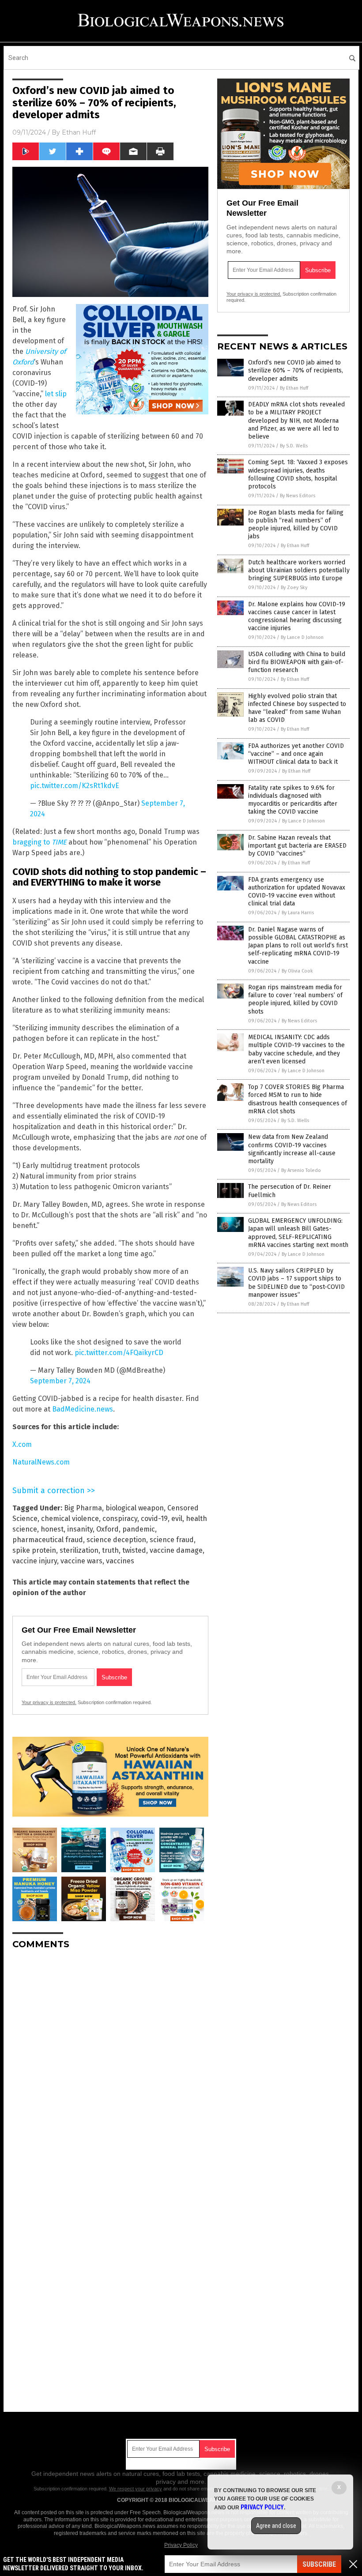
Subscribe (319, 2564)
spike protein (34, 1550)
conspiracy (120, 1519)
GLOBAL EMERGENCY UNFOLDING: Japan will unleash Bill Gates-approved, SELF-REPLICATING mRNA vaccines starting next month (298, 1233)
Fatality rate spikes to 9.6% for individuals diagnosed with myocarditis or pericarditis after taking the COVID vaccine (293, 800)
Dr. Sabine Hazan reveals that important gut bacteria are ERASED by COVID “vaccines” (297, 846)
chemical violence (70, 1519)
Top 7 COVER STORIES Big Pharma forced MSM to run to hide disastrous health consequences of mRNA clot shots (298, 1099)
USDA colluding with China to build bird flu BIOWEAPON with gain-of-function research (297, 662)
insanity (80, 1529)
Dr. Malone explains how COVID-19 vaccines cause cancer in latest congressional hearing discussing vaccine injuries (297, 616)
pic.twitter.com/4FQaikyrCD (119, 1353)
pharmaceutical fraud (48, 1540)
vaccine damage (176, 1550)
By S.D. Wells (294, 446)
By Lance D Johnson (302, 637)
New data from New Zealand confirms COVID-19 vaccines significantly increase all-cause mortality (292, 1149)
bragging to (40, 842)
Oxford (107, 1529)
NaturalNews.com (41, 1462)
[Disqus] (110, 2067)
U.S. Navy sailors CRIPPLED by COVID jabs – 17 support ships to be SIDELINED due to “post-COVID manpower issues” (296, 1283)
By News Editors (298, 496)
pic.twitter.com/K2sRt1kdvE (75, 786)
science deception (116, 1540)
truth (110, 1550)
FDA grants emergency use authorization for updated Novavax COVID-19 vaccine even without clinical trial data (297, 892)
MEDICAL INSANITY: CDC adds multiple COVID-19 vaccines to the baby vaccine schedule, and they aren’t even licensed (296, 1049)
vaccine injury (35, 1561)
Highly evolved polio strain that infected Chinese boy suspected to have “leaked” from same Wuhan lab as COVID (297, 708)
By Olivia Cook (297, 971)
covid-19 (154, 1519)
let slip (56, 394)
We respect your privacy (136, 2489)
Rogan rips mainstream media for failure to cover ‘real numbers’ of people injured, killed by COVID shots (295, 999)
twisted (134, 1550)
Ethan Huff (79, 132)
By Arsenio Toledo (301, 1170)
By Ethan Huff (294, 388)
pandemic (139, 1529)
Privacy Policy (181, 2545)
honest (52, 1529)
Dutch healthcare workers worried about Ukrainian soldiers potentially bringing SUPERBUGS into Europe (299, 570)
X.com (22, 1444)
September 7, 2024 (60, 1381)
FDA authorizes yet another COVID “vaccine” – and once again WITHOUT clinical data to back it (296, 754)
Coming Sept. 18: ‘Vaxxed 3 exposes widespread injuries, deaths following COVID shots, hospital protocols (298, 474)
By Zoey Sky (294, 588)
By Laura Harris (298, 913)
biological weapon (135, 1508)
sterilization (79, 1550)
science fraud (172, 1540)
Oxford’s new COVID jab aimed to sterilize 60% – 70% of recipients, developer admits (296, 370)
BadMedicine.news (83, 1409)
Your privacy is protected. (49, 1702)
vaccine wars (81, 1561)
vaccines (120, 1561)
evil (177, 1519)
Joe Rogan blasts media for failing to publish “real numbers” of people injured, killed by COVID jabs (296, 525)
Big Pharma (83, 1508)
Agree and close (276, 2526)
